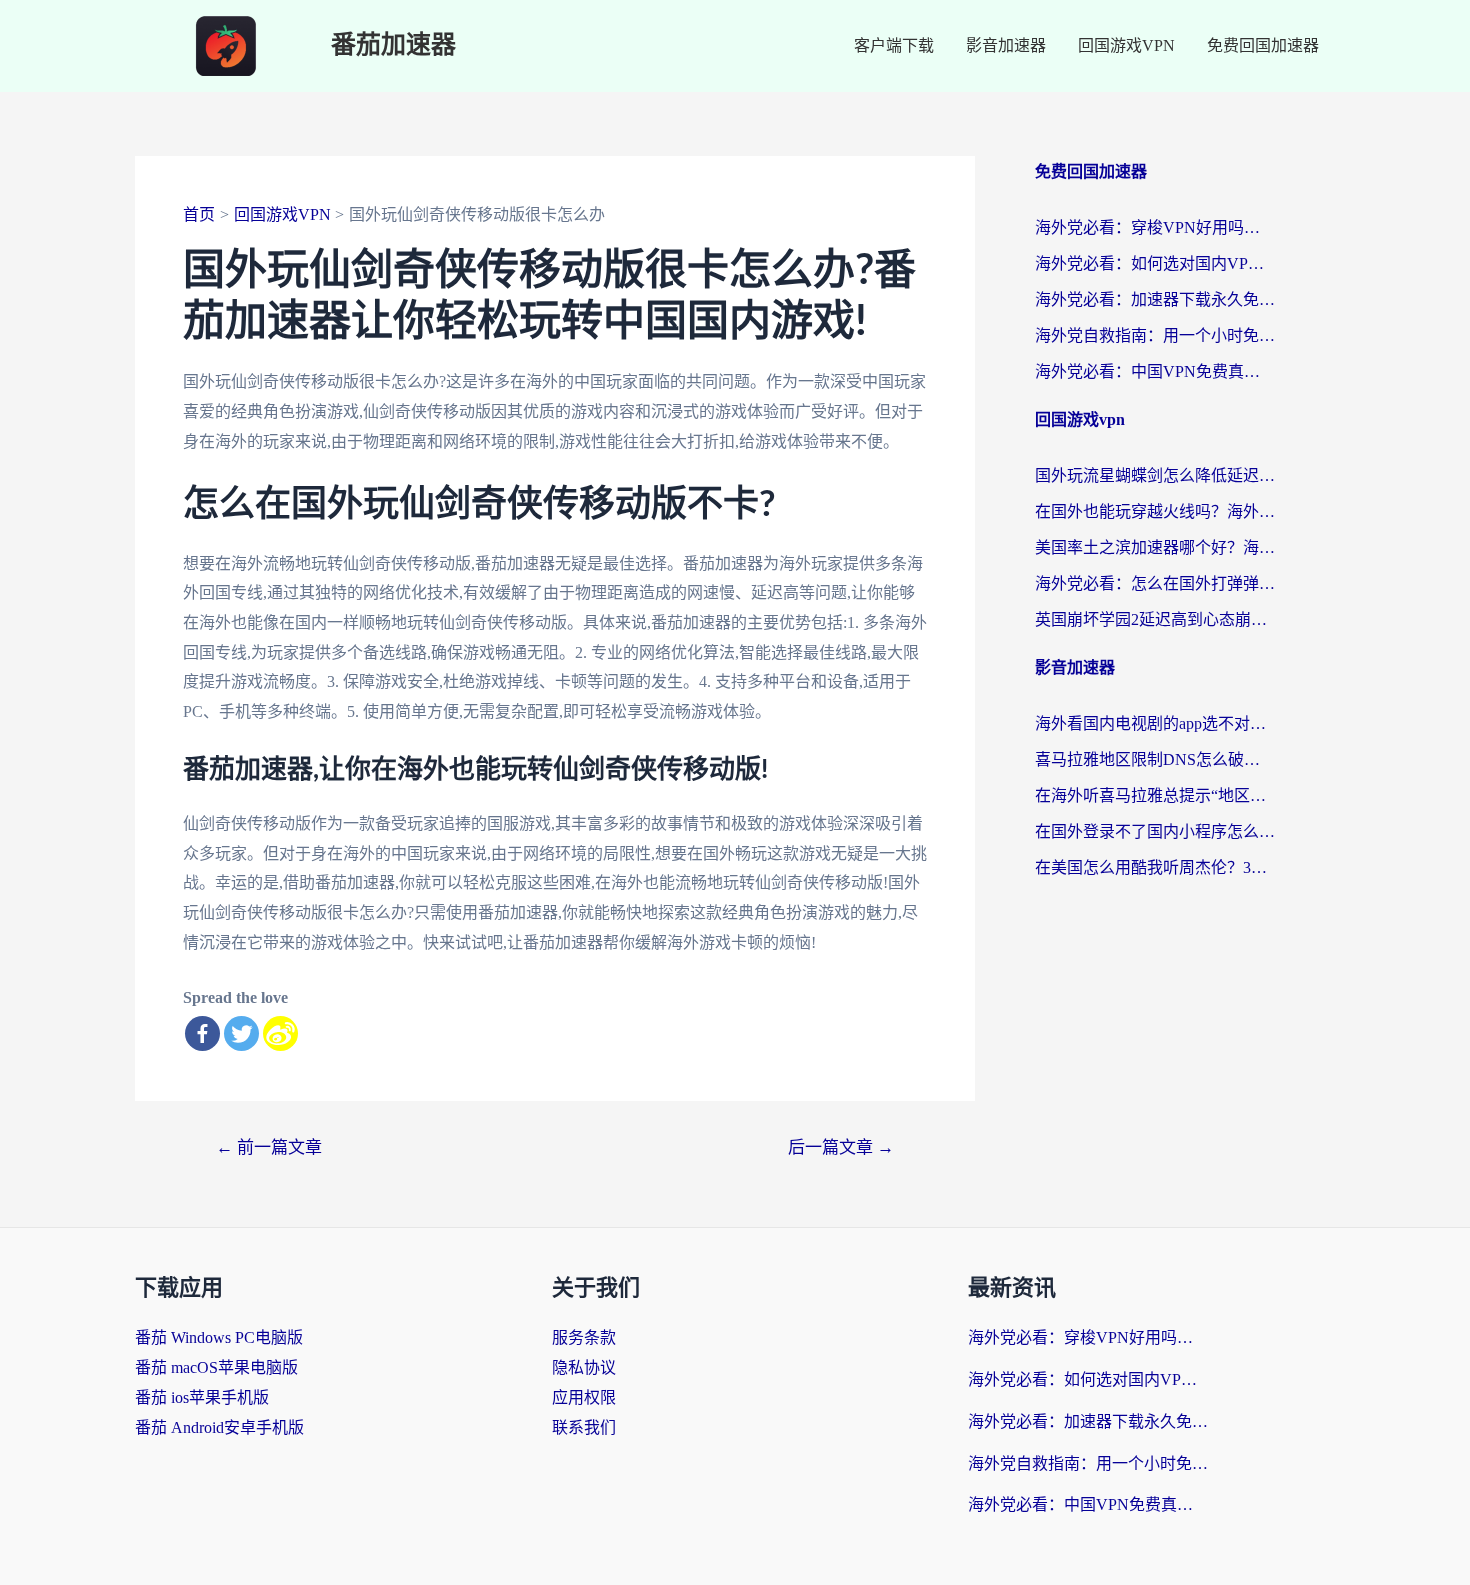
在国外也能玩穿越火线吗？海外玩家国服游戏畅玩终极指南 (1155, 511)
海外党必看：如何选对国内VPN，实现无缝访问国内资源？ (1155, 263)
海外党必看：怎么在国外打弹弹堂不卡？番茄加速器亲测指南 (1155, 583)
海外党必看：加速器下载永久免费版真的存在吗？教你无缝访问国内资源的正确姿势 (1155, 299)
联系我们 (584, 1427)
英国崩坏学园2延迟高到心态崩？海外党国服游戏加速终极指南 (1155, 619)
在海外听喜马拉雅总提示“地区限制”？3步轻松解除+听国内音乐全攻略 (1155, 795)
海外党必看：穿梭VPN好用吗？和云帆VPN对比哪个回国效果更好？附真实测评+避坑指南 (1155, 227)
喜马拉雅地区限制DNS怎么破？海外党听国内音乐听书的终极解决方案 (1155, 759)
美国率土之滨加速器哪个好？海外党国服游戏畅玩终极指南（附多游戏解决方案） (1155, 547)
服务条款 (584, 1337)
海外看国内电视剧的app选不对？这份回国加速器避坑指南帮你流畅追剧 (1155, 723)
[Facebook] (202, 1033)
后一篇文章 (841, 1147)
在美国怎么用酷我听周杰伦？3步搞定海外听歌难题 (1155, 867)
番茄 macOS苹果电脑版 (216, 1367)
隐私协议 (584, 1367)
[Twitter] (241, 1033)
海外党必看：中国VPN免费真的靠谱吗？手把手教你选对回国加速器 (1155, 371)
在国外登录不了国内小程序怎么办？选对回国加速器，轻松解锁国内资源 (1155, 831)
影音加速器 (1006, 45)
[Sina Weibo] (280, 1033)
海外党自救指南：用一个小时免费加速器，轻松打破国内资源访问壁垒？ (1155, 335)
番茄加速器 (393, 45)
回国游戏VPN (1126, 45)
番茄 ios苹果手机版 (202, 1397)
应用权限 (584, 1397)
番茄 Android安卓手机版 (219, 1427)
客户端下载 (894, 45)
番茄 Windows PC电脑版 (219, 1337)
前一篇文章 (269, 1147)
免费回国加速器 (1263, 45)
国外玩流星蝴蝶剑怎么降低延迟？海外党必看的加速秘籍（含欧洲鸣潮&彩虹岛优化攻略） (1155, 475)
